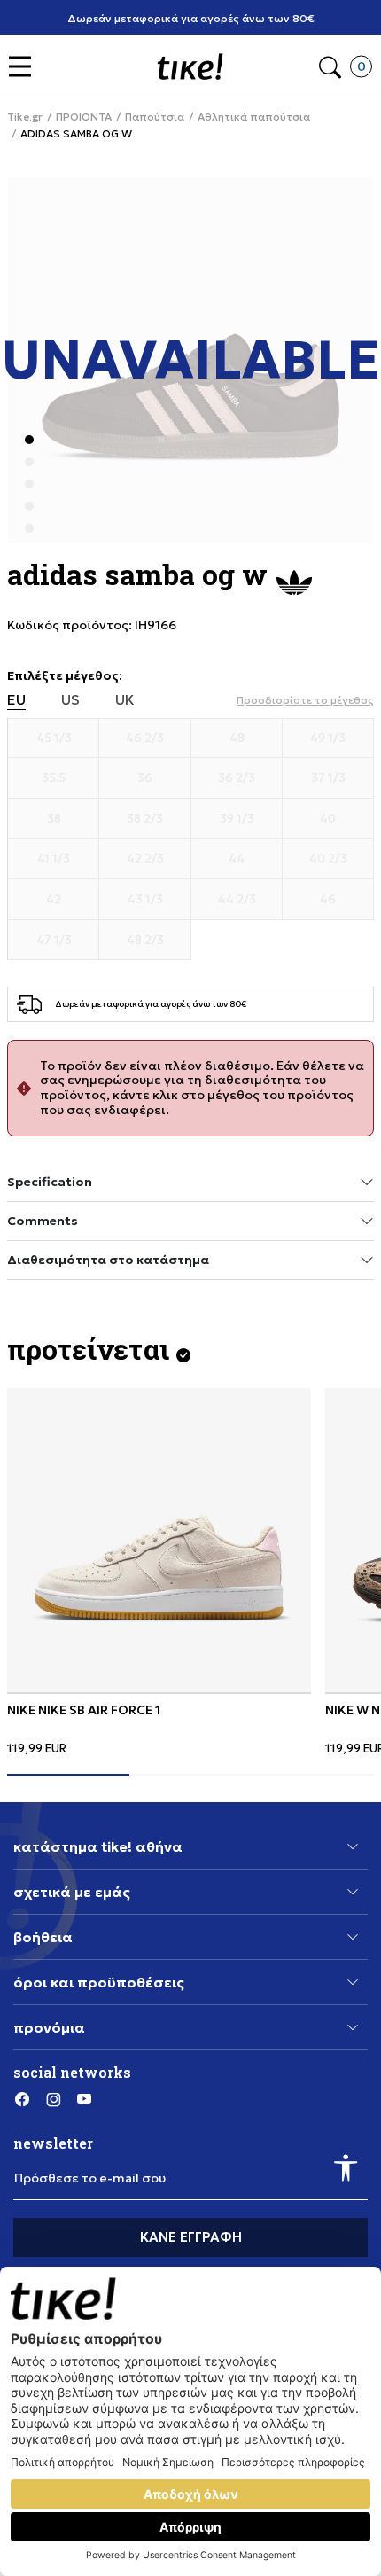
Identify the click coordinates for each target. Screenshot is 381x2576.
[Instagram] (53, 2099)
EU (16, 700)
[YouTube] (84, 2099)
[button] (24, 67)
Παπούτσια (155, 117)
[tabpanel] (159, 1572)
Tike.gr (25, 117)
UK (125, 700)
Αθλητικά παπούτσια (254, 117)
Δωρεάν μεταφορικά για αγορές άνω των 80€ (191, 18)
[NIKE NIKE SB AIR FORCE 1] (159, 1540)
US (70, 700)
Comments (43, 1221)
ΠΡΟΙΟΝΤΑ (84, 117)
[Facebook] (22, 2099)
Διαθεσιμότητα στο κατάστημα (108, 1260)
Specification (50, 1182)
